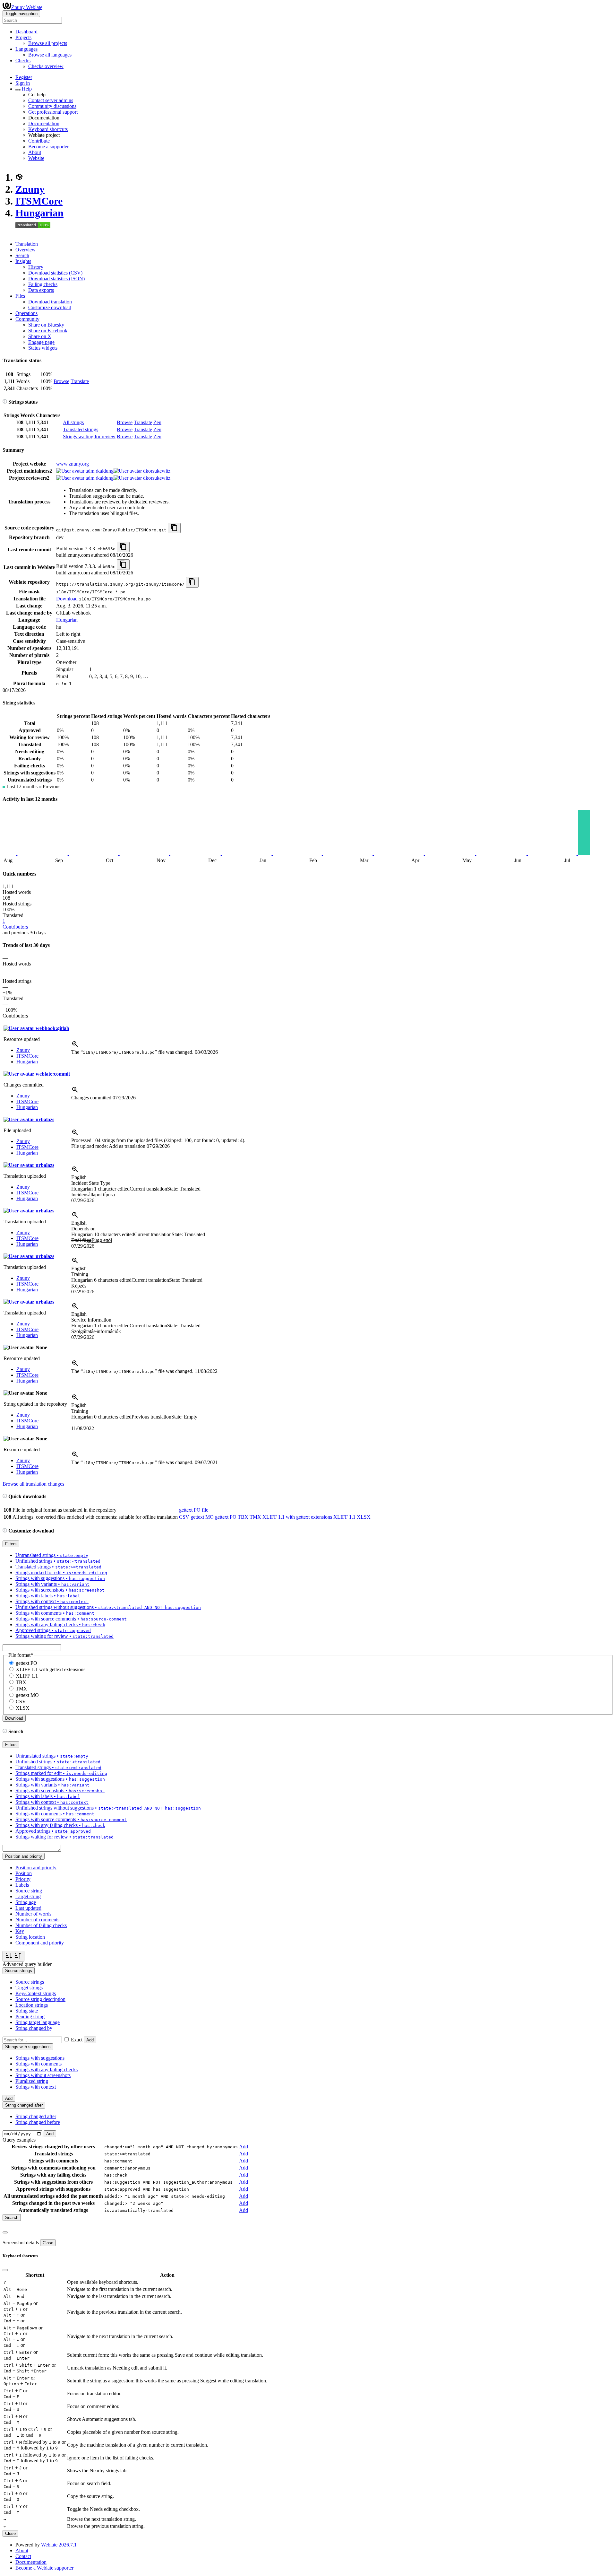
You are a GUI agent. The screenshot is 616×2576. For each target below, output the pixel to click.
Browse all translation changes (33, 1484)
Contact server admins (51, 100)
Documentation (44, 123)
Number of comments (37, 1920)
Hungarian (39, 213)
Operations (26, 313)
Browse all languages (50, 55)
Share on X (40, 336)
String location (30, 1937)
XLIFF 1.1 (344, 1517)
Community (27, 319)
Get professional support (53, 112)
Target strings (29, 1988)
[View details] (75, 1046)
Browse (61, 381)
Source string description (40, 1999)
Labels (22, 1885)
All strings (73, 422)
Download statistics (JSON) (56, 279)
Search (22, 255)
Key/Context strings (36, 1993)
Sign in (23, 83)
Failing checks (43, 284)
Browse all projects (48, 43)
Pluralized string (32, 2081)
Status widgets (43, 348)
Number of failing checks (41, 1925)
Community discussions (52, 106)
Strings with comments (38, 2064)
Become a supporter (48, 147)
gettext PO (226, 1517)
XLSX (364, 1517)
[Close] (5, 2232)
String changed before (38, 2122)
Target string (28, 1896)
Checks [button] (23, 61)
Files (20, 296)
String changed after (36, 2116)
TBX (243, 1517)
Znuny (30, 189)
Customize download (50, 307)
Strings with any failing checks (47, 2070)
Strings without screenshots (43, 2075)
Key (20, 1931)
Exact (77, 2040)
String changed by (34, 2028)
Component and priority (40, 1943)
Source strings (30, 1982)
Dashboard (26, 32)
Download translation (50, 302)
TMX (255, 1517)
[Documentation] (5, 402)
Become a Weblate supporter (44, 2568)
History (36, 267)
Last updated (28, 1908)
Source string (29, 1891)
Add (90, 2040)
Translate (80, 381)
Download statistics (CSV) (55, 273)
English (79, 1177)
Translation (27, 244)
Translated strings (81, 429)
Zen (157, 422)
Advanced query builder (27, 1964)
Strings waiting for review (89, 437)
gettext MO (202, 1517)
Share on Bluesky (46, 325)
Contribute (39, 141)
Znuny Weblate (27, 7)
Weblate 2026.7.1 (59, 2545)
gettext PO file (194, 1510)
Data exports (41, 290)
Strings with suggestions (40, 2058)
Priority (23, 1879)
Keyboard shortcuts (48, 129)
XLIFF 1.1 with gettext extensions (297, 1517)
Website (36, 158)
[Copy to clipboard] (174, 528)
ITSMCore (39, 201)
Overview (26, 250)
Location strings (32, 2005)
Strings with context (36, 2087)
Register (24, 77)
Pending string (30, 2017)
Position (24, 1873)
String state (27, 2011)
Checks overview (46, 66)
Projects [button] (23, 37)
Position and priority (36, 1868)
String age (26, 1902)
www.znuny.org (73, 464)
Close (48, 2243)
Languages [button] (26, 49)
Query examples (19, 2140)
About (35, 152)
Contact (23, 2556)
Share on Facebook (48, 331)
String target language (38, 2022)
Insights (23, 261)
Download (67, 599)
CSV (184, 1517)
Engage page (41, 342)
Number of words (33, 1914)
